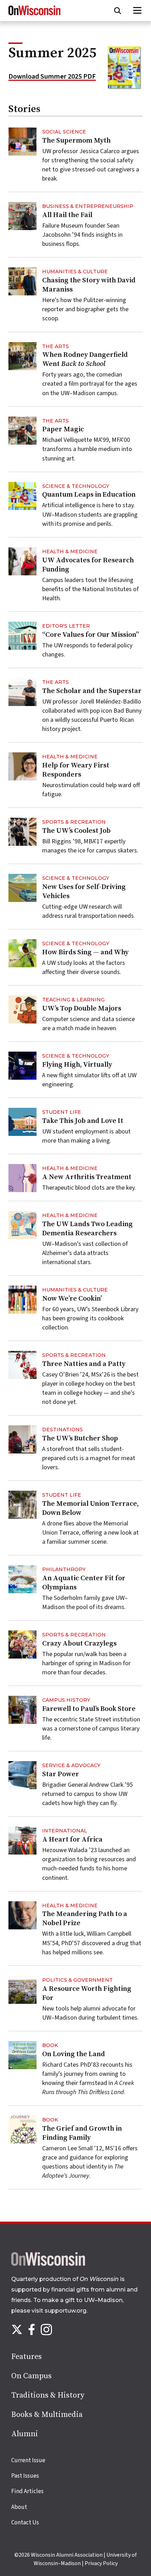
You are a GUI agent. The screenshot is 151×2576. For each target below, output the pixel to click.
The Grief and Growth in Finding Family (82, 2133)
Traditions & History (48, 2395)
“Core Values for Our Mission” (91, 635)
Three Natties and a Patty (84, 1364)
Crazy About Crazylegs (79, 1644)
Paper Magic (63, 429)
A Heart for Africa (72, 1840)
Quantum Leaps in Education (89, 495)
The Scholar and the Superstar (92, 691)
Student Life (62, 1112)
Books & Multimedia (47, 2415)
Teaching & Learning (73, 1000)
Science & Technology (76, 486)
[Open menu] (137, 11)
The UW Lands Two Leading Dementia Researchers (87, 1229)
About (19, 2507)
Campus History (66, 1700)
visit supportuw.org (59, 2311)
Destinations (63, 1430)
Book (50, 2045)
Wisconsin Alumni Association (67, 2555)
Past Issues (25, 2476)
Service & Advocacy (71, 1765)
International (65, 1831)
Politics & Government (77, 1980)
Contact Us (25, 2523)
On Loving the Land (74, 2054)
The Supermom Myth (76, 141)
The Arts (55, 346)
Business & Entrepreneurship (88, 206)
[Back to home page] (48, 2264)
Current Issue (28, 2460)
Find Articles (27, 2491)
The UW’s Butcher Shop (80, 1439)
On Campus (31, 2376)
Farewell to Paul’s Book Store (89, 1709)
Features (27, 2357)
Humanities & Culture (75, 272)
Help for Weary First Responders (76, 770)
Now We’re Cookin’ (72, 1299)
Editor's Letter (66, 626)
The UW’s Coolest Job (76, 831)
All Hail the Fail (67, 215)
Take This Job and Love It (83, 1121)
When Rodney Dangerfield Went (85, 359)
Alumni (25, 2434)
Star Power (61, 1774)
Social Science (64, 132)
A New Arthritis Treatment (87, 1177)
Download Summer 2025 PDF (52, 77)
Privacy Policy (101, 2563)
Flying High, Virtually (77, 1065)
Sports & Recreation (74, 822)
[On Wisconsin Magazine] (34, 15)
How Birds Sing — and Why (85, 952)
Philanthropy (64, 1569)
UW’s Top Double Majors (82, 1009)
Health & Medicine (70, 551)
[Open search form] (118, 11)
